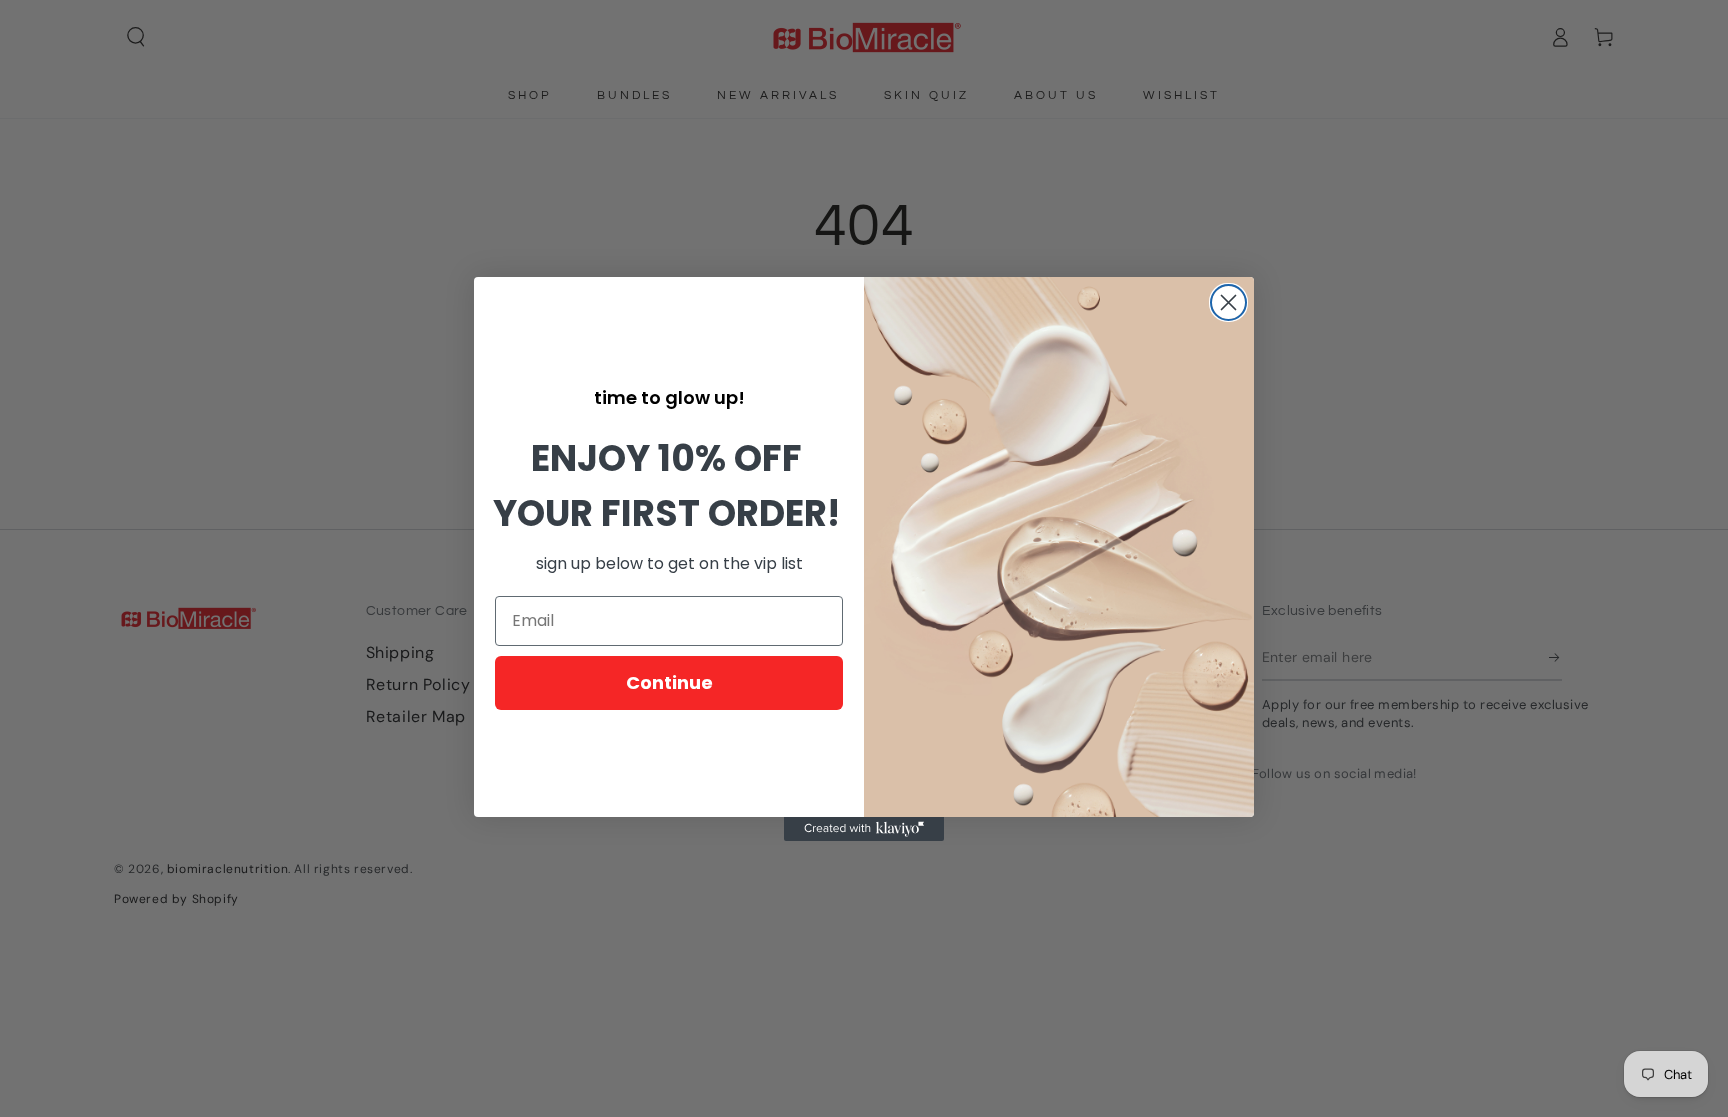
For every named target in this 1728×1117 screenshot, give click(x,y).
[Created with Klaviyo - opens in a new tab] (864, 829)
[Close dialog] (1228, 302)
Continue (669, 682)
